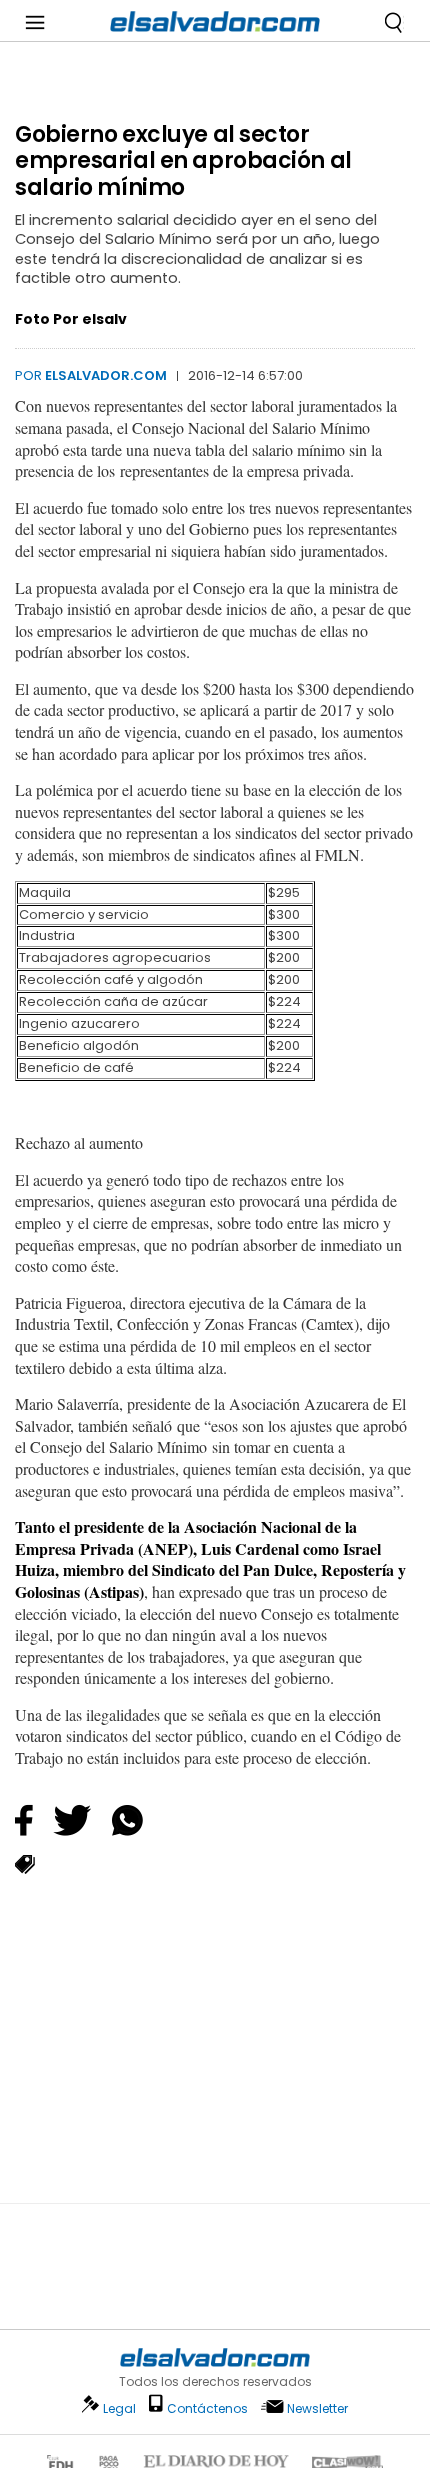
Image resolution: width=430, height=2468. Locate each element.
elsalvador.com (106, 375)
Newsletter (317, 2408)
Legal (119, 2408)
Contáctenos (207, 2408)
